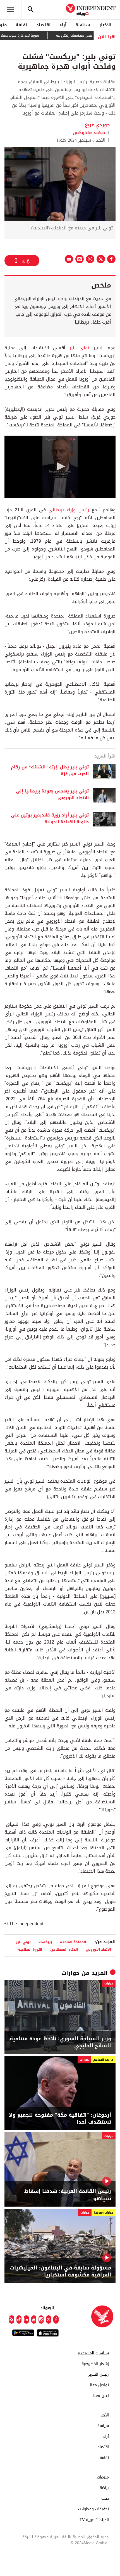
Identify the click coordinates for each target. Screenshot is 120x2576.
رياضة (104, 2488)
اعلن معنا (101, 2396)
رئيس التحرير (99, 2375)
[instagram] (41, 2319)
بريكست (45, 1942)
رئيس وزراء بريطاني (67, 510)
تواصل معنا (99, 2385)
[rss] (12, 2319)
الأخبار (105, 25)
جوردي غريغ (97, 125)
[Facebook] (56, 2319)
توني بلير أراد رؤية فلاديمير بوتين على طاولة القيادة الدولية (50, 819)
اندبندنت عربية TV (94, 2520)
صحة (105, 2499)
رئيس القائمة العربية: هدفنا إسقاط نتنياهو (68, 2195)
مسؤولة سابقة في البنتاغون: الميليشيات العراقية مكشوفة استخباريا (60, 2271)
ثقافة (21, 25)
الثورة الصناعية (30, 1949)
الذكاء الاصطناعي (64, 1949)
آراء (63, 25)
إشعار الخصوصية (95, 2364)
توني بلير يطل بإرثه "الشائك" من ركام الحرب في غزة (50, 771)
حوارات (70, 1973)
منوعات (103, 2477)
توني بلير (79, 348)
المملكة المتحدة (73, 1942)
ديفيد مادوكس (89, 133)
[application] (60, 467)
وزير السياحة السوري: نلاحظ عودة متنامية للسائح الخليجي (60, 2042)
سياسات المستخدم (93, 2353)
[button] (60, 466)
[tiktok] (19, 2319)
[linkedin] (26, 2319)
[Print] (69, 259)
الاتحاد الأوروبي (99, 1949)
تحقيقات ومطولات (93, 2509)
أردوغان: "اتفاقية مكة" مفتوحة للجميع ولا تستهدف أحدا (60, 2119)
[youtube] (34, 2319)
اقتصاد (43, 25)
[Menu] (11, 10)
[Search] (30, 10)
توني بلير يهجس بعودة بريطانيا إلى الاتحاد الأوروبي (52, 795)
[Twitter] (49, 2319)
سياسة (83, 25)
